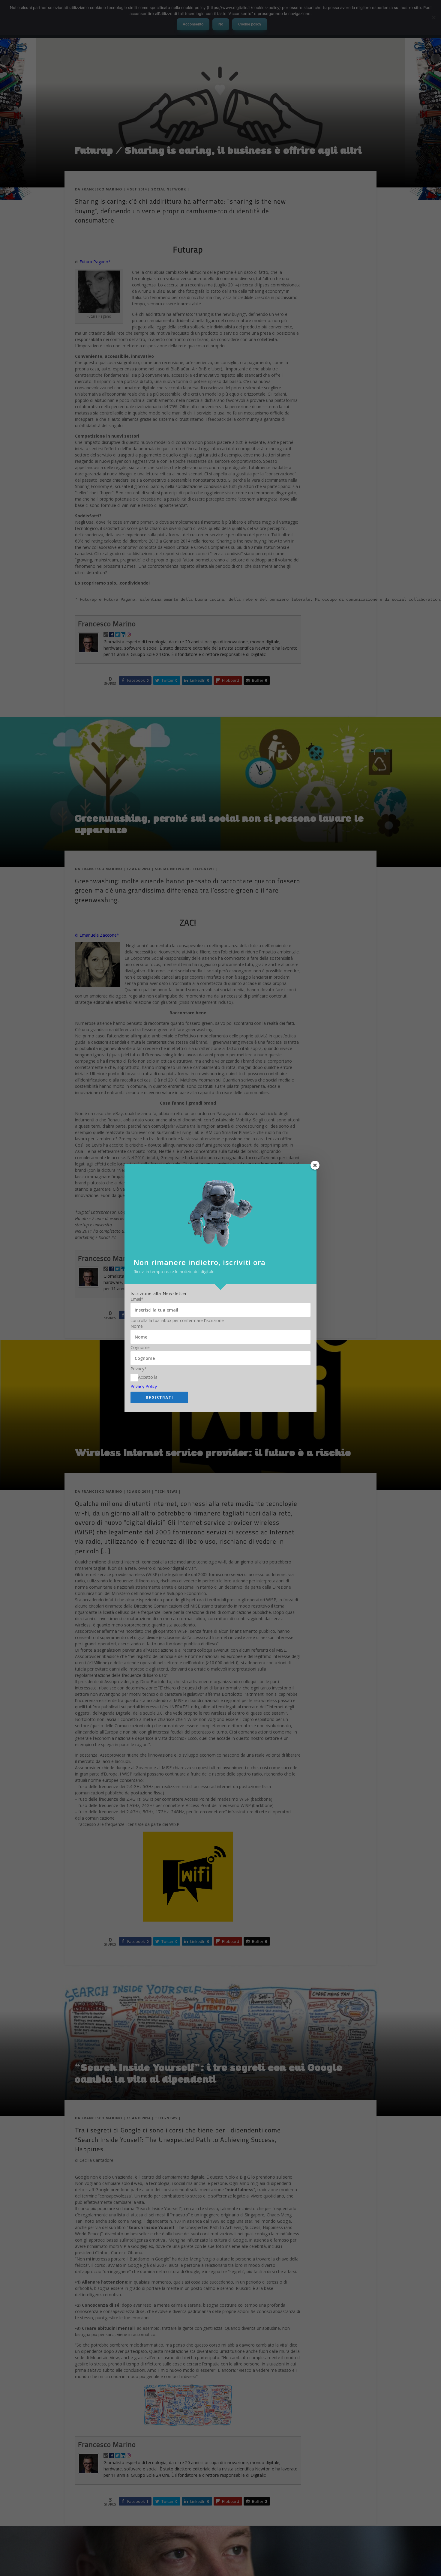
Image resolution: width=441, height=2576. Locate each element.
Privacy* (139, 1369)
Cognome (140, 1348)
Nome (137, 1326)
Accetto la (148, 1377)
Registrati (159, 1397)
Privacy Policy (144, 1386)
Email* (137, 1299)
